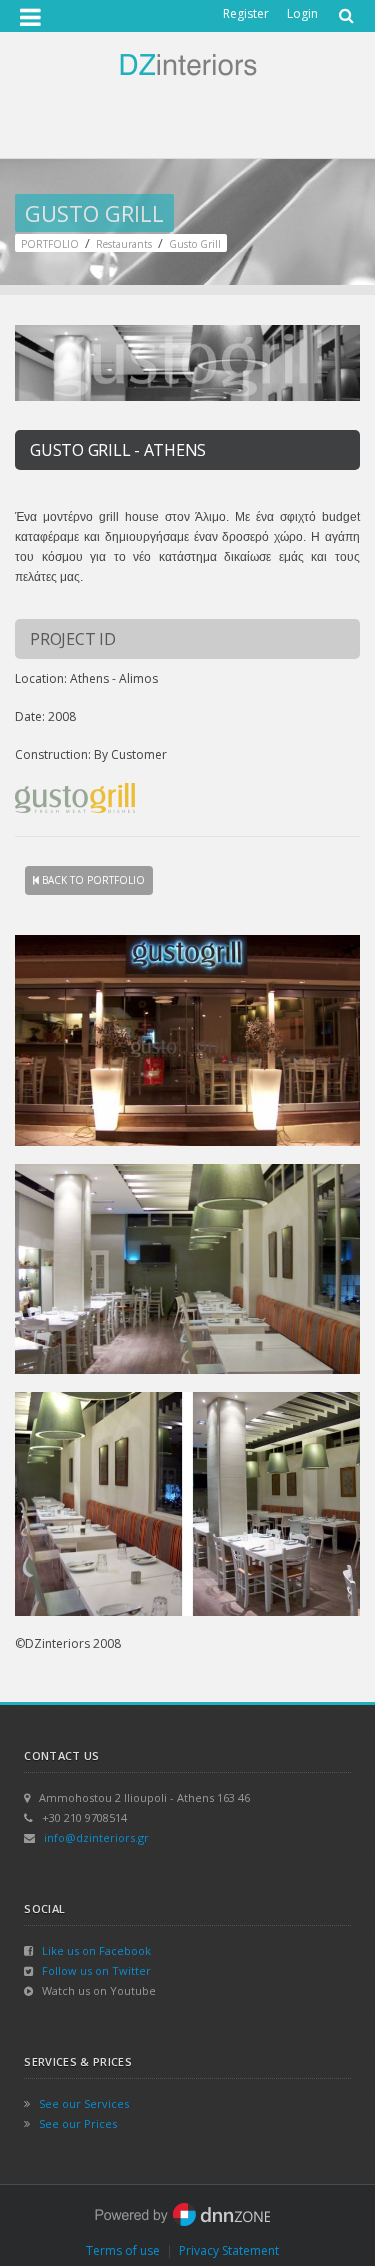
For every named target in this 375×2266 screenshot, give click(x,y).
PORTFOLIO (50, 244)
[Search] (344, 8)
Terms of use (123, 2250)
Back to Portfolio (92, 880)
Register (246, 13)
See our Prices (78, 2123)
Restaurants (124, 244)
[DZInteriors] (187, 63)
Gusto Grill (195, 244)
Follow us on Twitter (96, 1970)
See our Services (84, 2103)
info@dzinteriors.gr (96, 1837)
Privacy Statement (229, 2250)
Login (302, 13)
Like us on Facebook (96, 1950)
